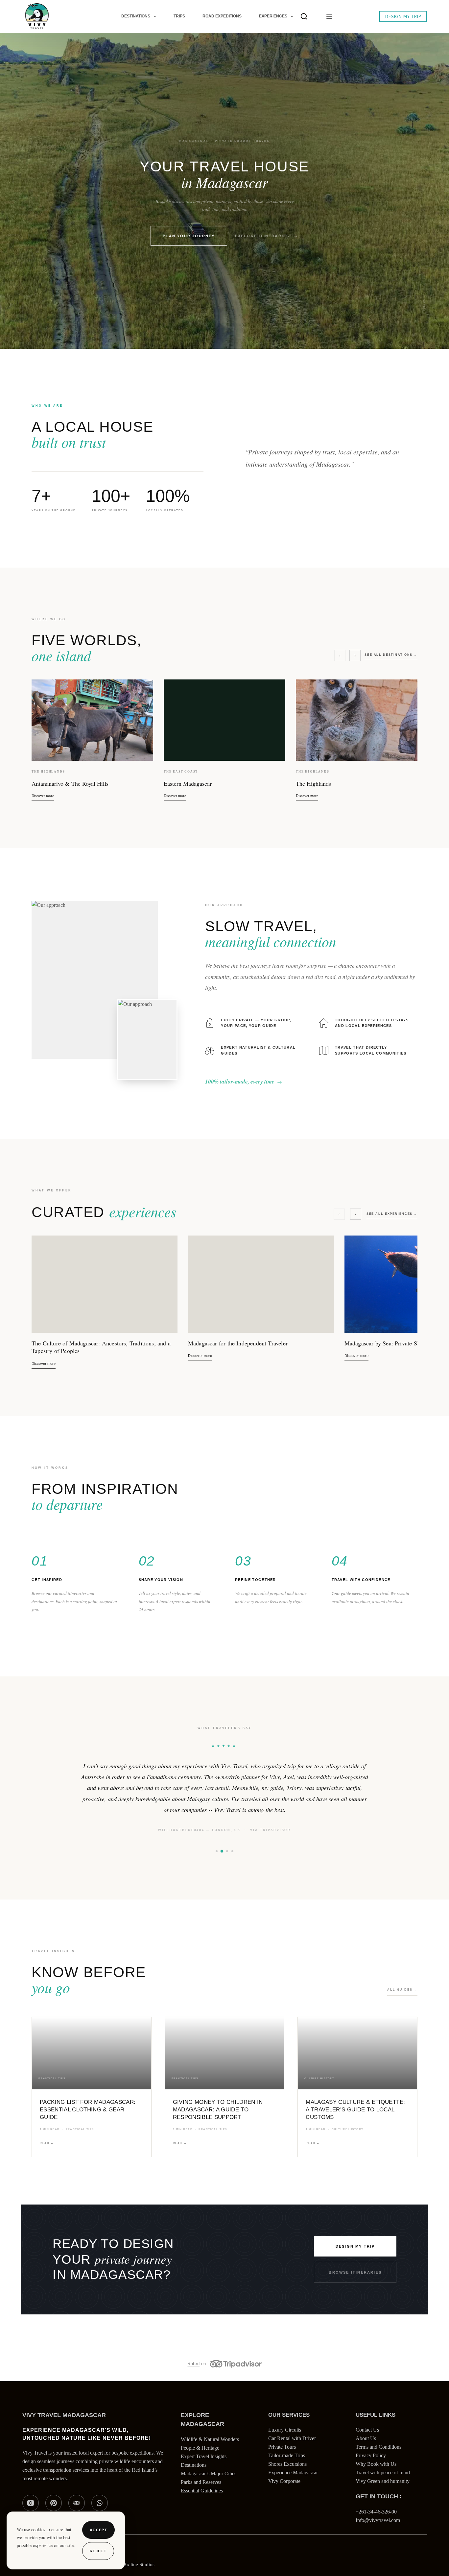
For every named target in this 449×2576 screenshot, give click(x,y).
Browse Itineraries (355, 2294)
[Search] (304, 16)
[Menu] (328, 17)
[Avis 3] (227, 1873)
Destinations (136, 16)
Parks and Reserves (201, 2504)
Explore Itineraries (262, 236)
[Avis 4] (232, 1873)
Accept (98, 2530)
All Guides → (402, 2011)
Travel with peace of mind (383, 2495)
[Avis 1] (217, 1873)
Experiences (273, 16)
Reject (98, 2551)
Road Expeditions (222, 16)
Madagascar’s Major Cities (209, 2495)
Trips (179, 16)
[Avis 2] (222, 1873)
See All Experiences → (392, 1214)
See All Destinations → (391, 655)
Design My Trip (403, 16)
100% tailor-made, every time (244, 1082)
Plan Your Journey (189, 236)
